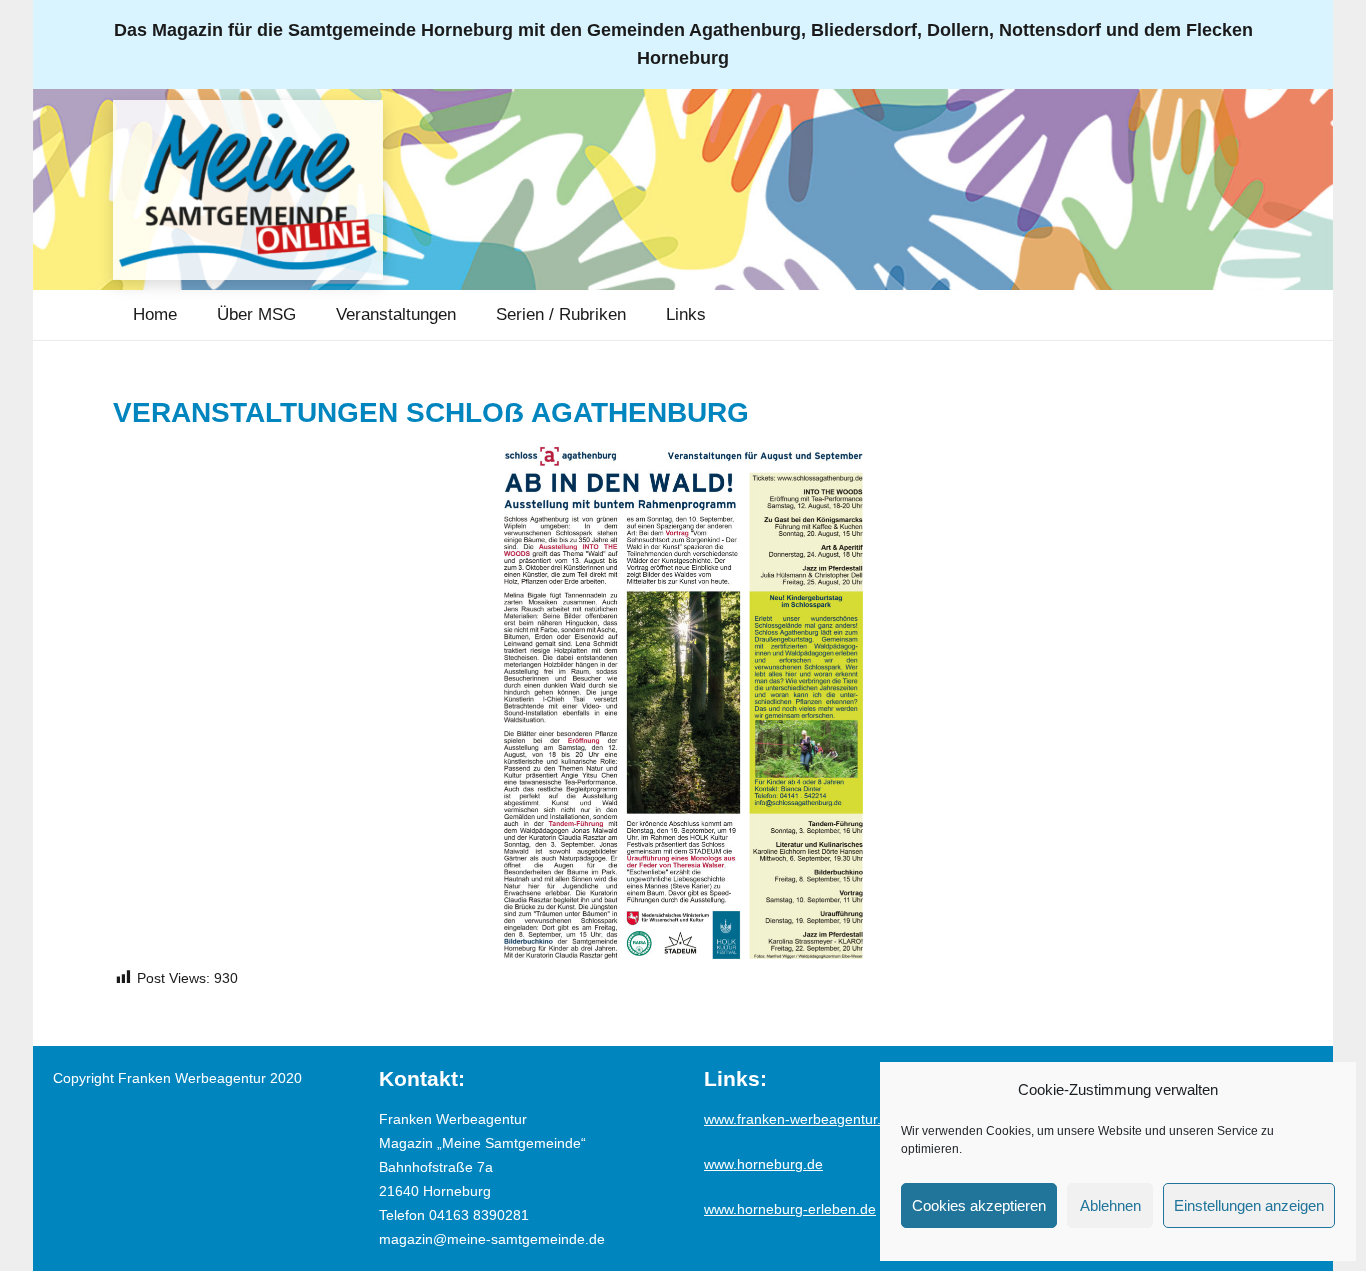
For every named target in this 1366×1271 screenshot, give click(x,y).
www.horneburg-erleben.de (790, 1209)
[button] (310, 315)
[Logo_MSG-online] (248, 190)
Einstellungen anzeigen (1249, 1205)
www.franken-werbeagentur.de (800, 1119)
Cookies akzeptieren (979, 1205)
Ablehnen (1110, 1205)
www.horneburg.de (763, 1164)
